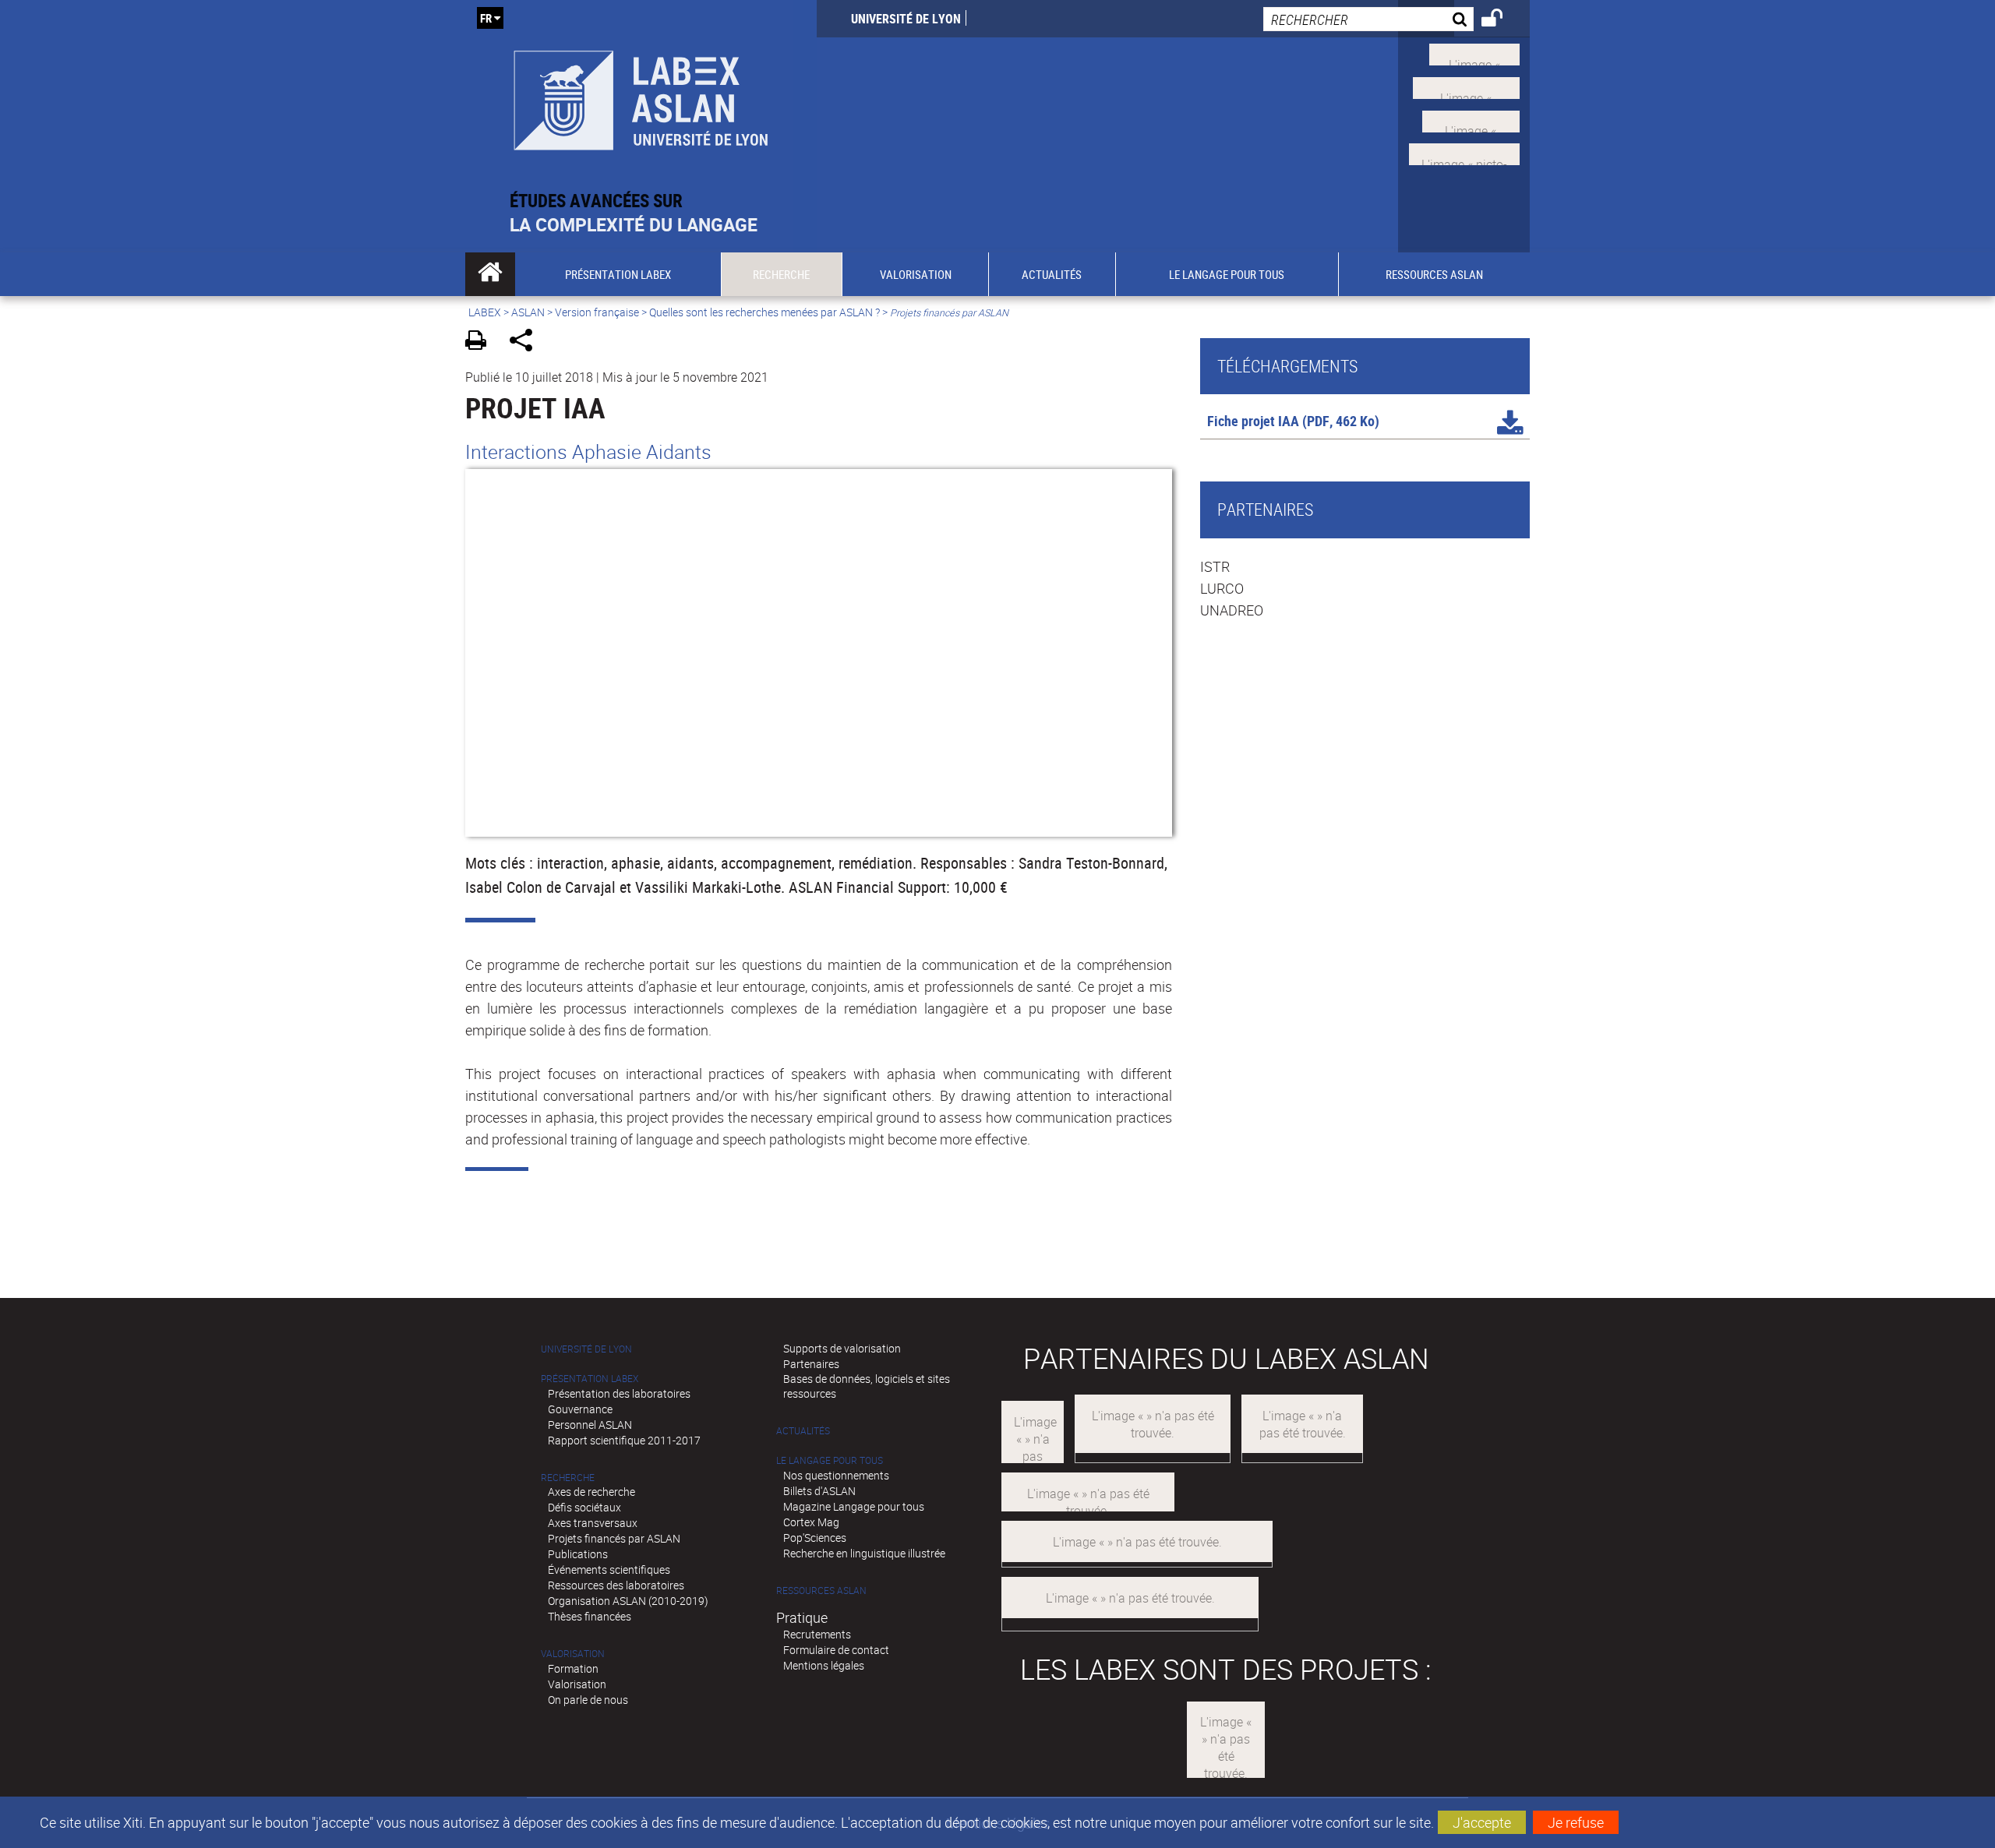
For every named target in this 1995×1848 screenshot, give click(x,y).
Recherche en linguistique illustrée (864, 1553)
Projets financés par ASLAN (614, 1538)
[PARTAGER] (526, 342)
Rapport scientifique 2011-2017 (624, 1440)
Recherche (568, 1478)
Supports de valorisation (842, 1348)
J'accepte (1482, 1822)
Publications (578, 1554)
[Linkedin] (1471, 119)
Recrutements (817, 1634)
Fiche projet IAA (1253, 421)
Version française (597, 312)
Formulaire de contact (836, 1650)
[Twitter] (1474, 53)
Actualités (803, 1431)
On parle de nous (588, 1700)
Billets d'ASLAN (819, 1491)
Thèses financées (590, 1616)
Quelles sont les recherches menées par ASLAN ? (764, 312)
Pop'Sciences (815, 1538)
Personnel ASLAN (590, 1425)
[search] (1368, 19)
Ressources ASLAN (821, 1591)
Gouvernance (580, 1409)
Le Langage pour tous (830, 1460)
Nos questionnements (836, 1475)
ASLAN (528, 312)
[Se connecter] (1502, 20)
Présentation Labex (590, 1379)
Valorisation (573, 1654)
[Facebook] (1466, 86)
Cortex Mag (811, 1522)
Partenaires (811, 1364)
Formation (573, 1668)
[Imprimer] (481, 342)
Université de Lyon (906, 19)
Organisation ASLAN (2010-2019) (628, 1601)
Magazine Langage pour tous (854, 1506)
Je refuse (1576, 1822)
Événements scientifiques (609, 1569)
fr (486, 18)
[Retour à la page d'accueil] (641, 95)
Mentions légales (824, 1665)
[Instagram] (1464, 153)
